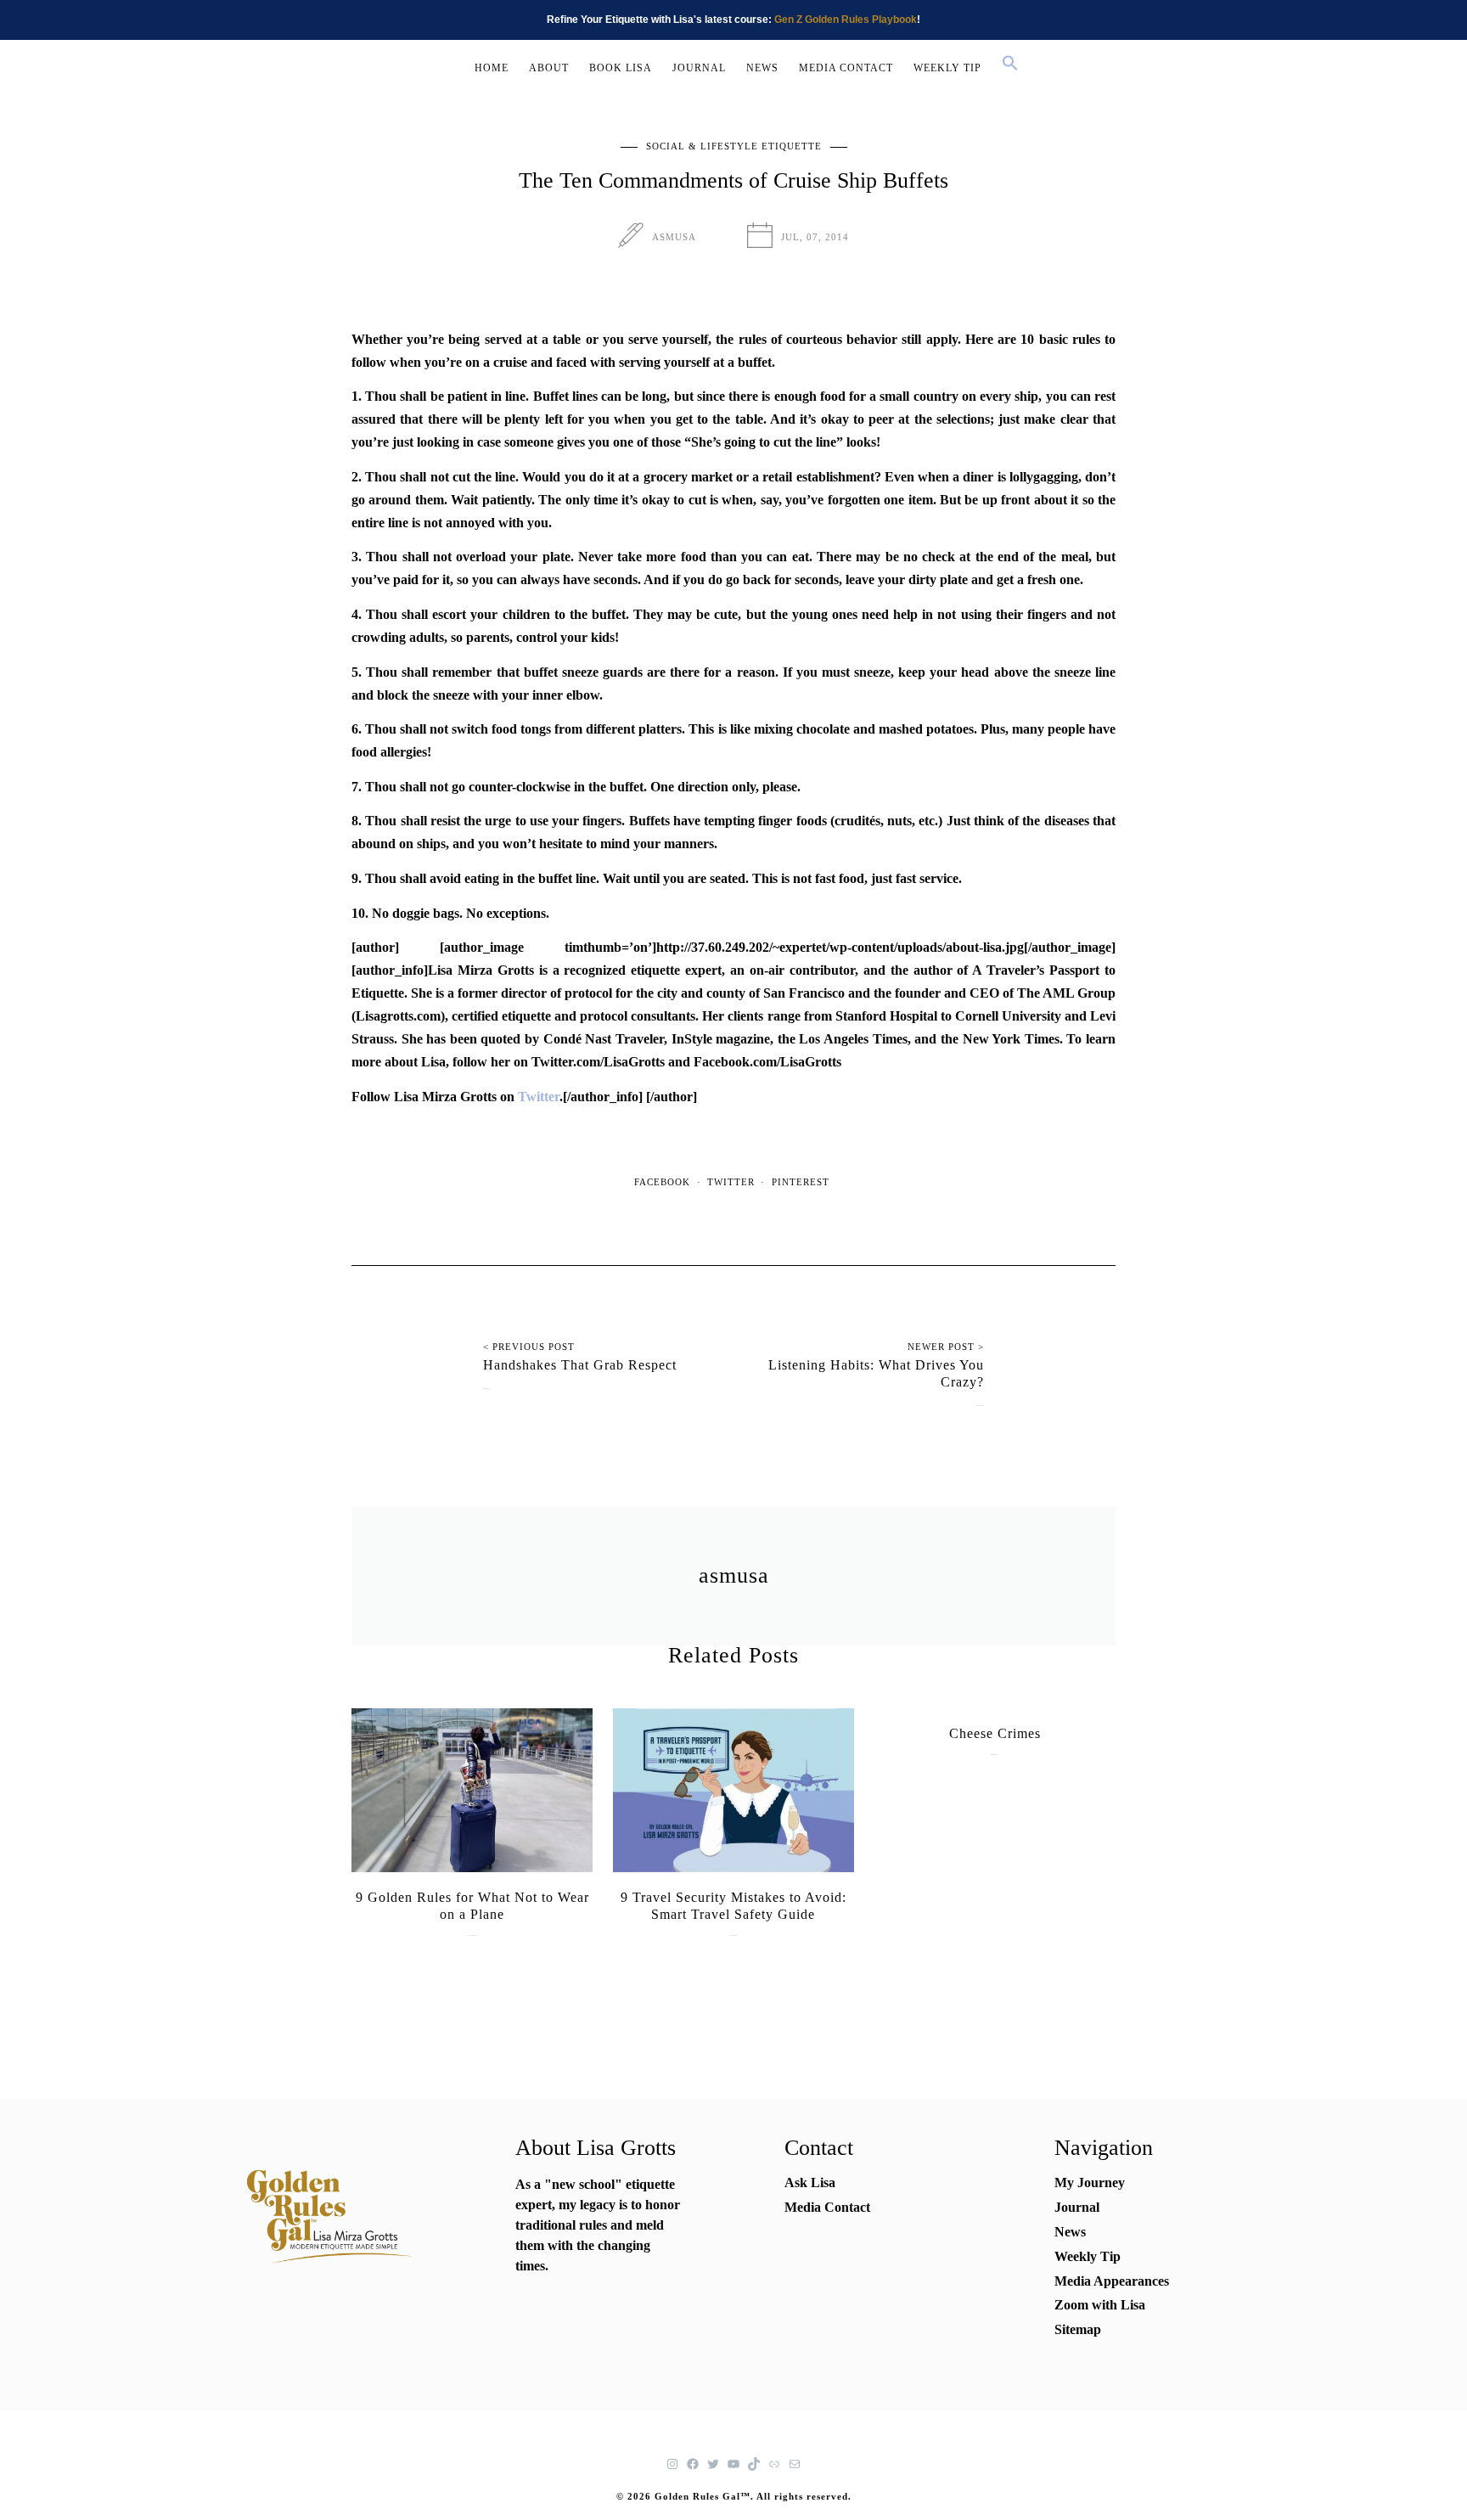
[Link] (774, 2464)
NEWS (762, 68)
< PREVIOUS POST (529, 1347)
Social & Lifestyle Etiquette (734, 146)
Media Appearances (1112, 2281)
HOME (492, 68)
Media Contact (827, 2207)
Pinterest (801, 1182)
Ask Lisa (810, 2182)
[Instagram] (672, 2464)
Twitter (539, 1097)
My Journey (1090, 2182)
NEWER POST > (946, 1347)
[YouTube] (733, 2464)
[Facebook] (693, 2464)
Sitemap (1078, 2329)
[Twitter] (713, 2464)
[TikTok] (754, 2464)
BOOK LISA (621, 68)
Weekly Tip (1088, 2256)
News (1070, 2232)
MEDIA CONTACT (846, 68)
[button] (1010, 65)
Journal (1077, 2207)
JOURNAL (699, 68)
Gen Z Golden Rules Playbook (846, 20)
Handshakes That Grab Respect (580, 1365)
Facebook (662, 1182)
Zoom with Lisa (1100, 2305)
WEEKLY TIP (947, 68)
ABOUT (549, 68)
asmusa (674, 237)
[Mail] (795, 2464)
